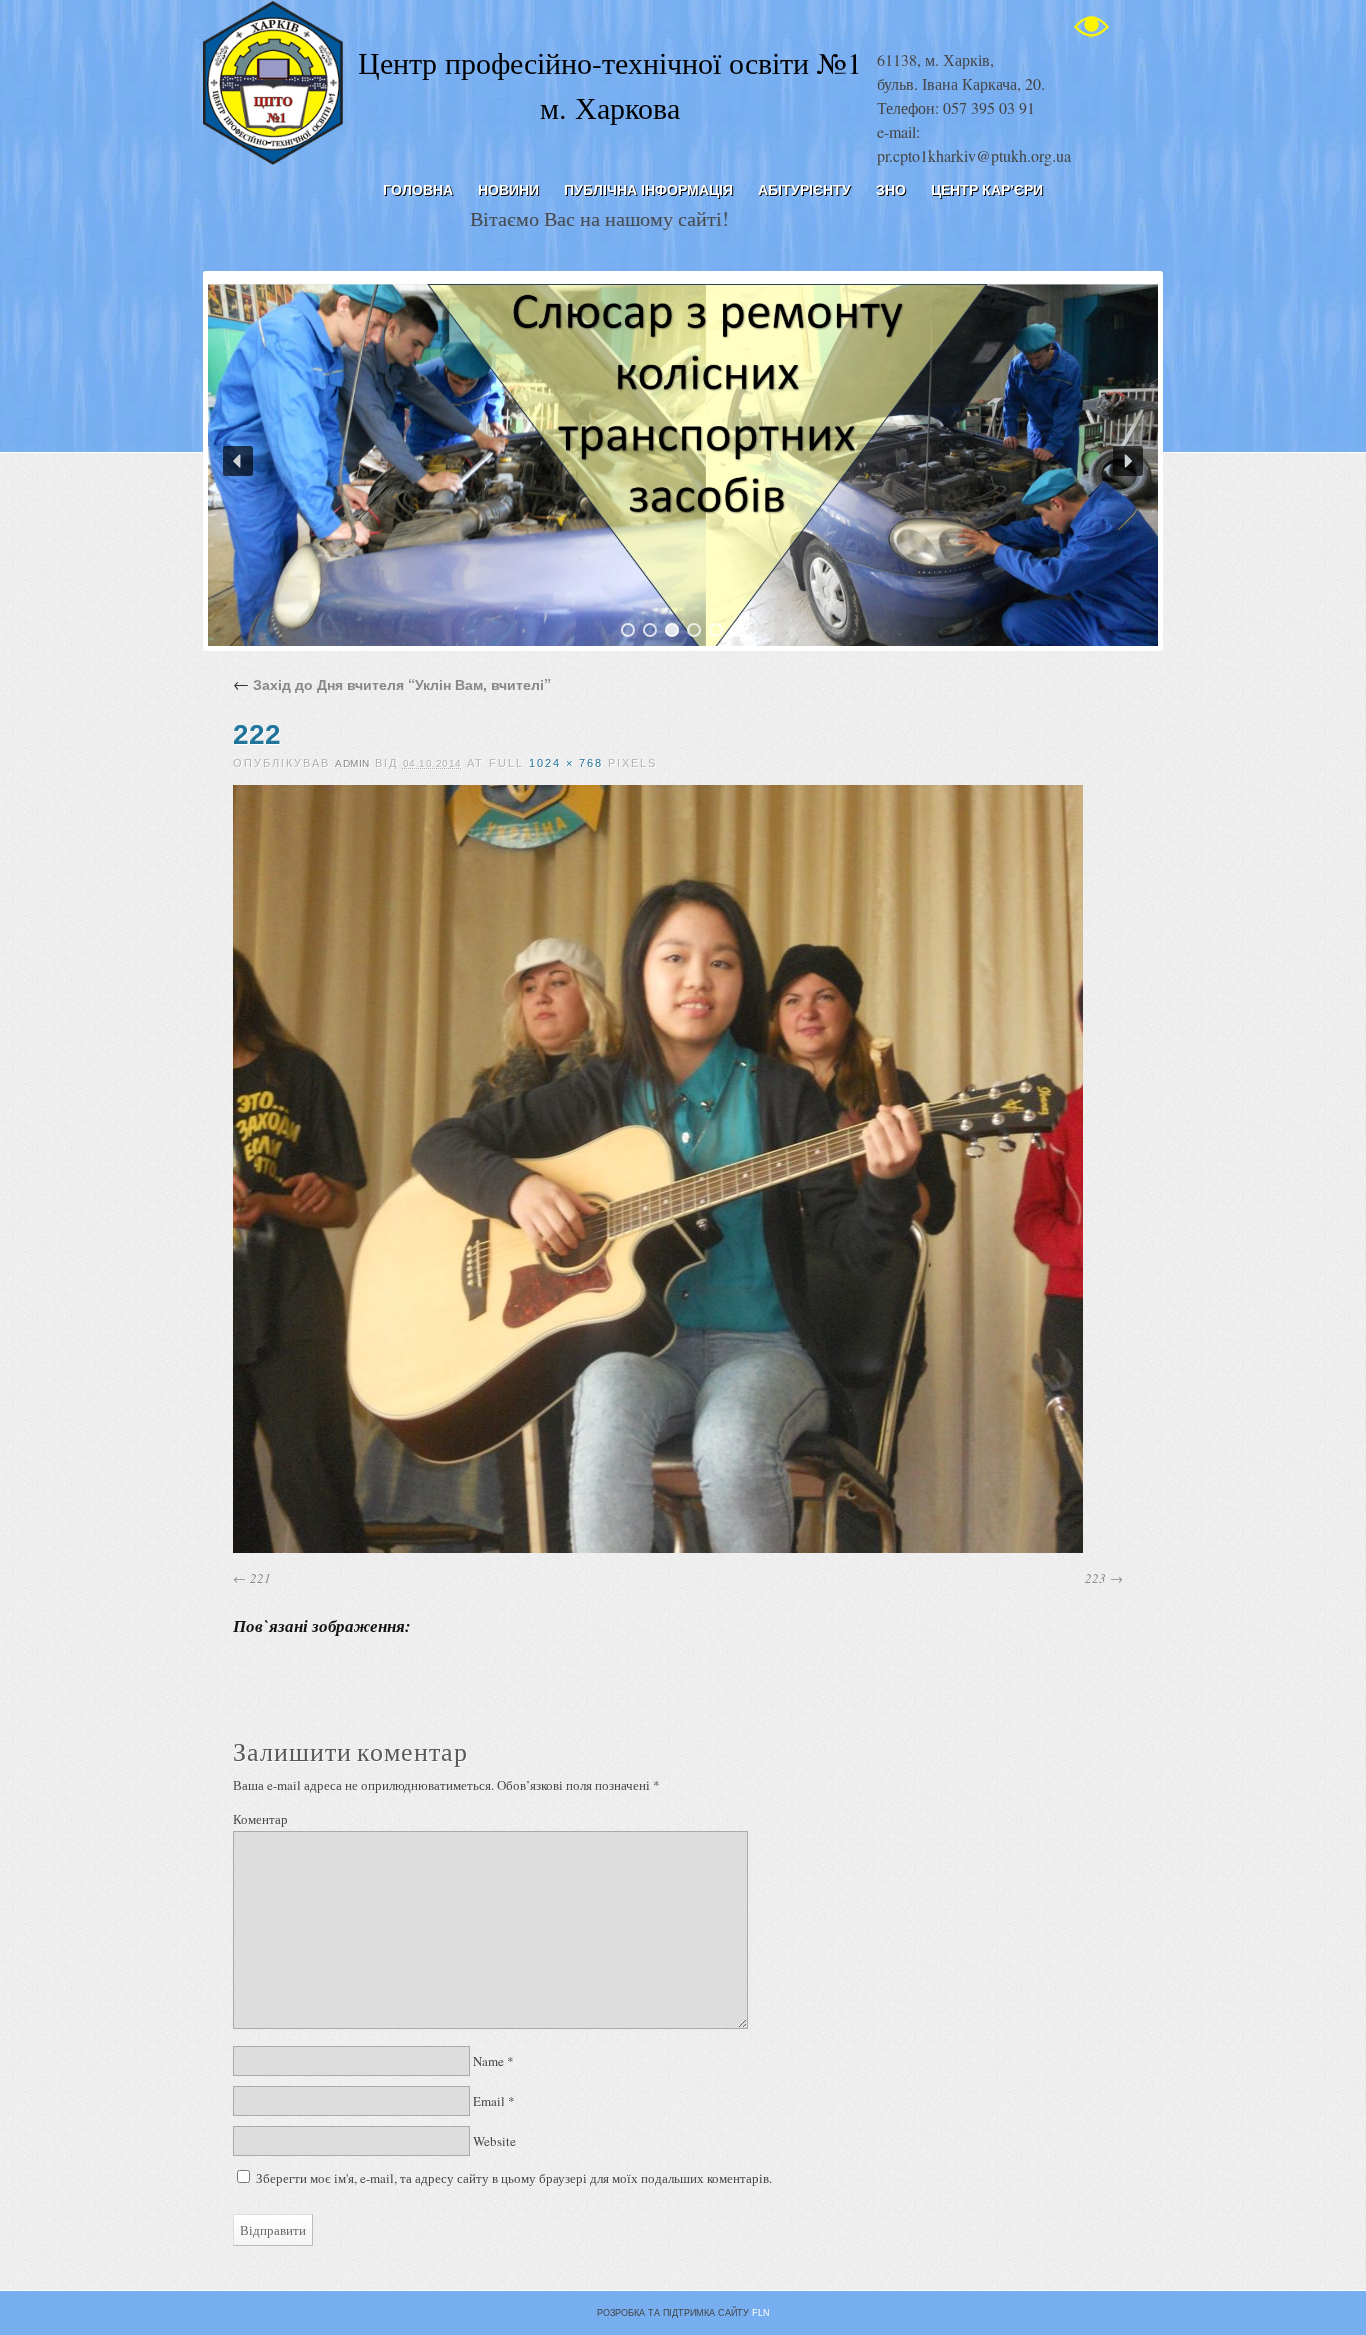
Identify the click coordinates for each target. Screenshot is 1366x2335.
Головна (418, 190)
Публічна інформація (648, 190)
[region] (683, 461)
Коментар (260, 1819)
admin (352, 763)
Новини (508, 190)
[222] (658, 1548)
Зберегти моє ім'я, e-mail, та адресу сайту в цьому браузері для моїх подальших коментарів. (514, 2178)
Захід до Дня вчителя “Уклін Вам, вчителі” (392, 684)
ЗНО (891, 190)
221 (260, 1578)
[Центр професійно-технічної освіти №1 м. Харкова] (273, 160)
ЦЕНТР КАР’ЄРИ (987, 190)
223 (1095, 1578)
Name (488, 2061)
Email (489, 2101)
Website (494, 2141)
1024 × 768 (566, 763)
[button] (238, 461)
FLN (761, 2313)
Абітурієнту (804, 190)
